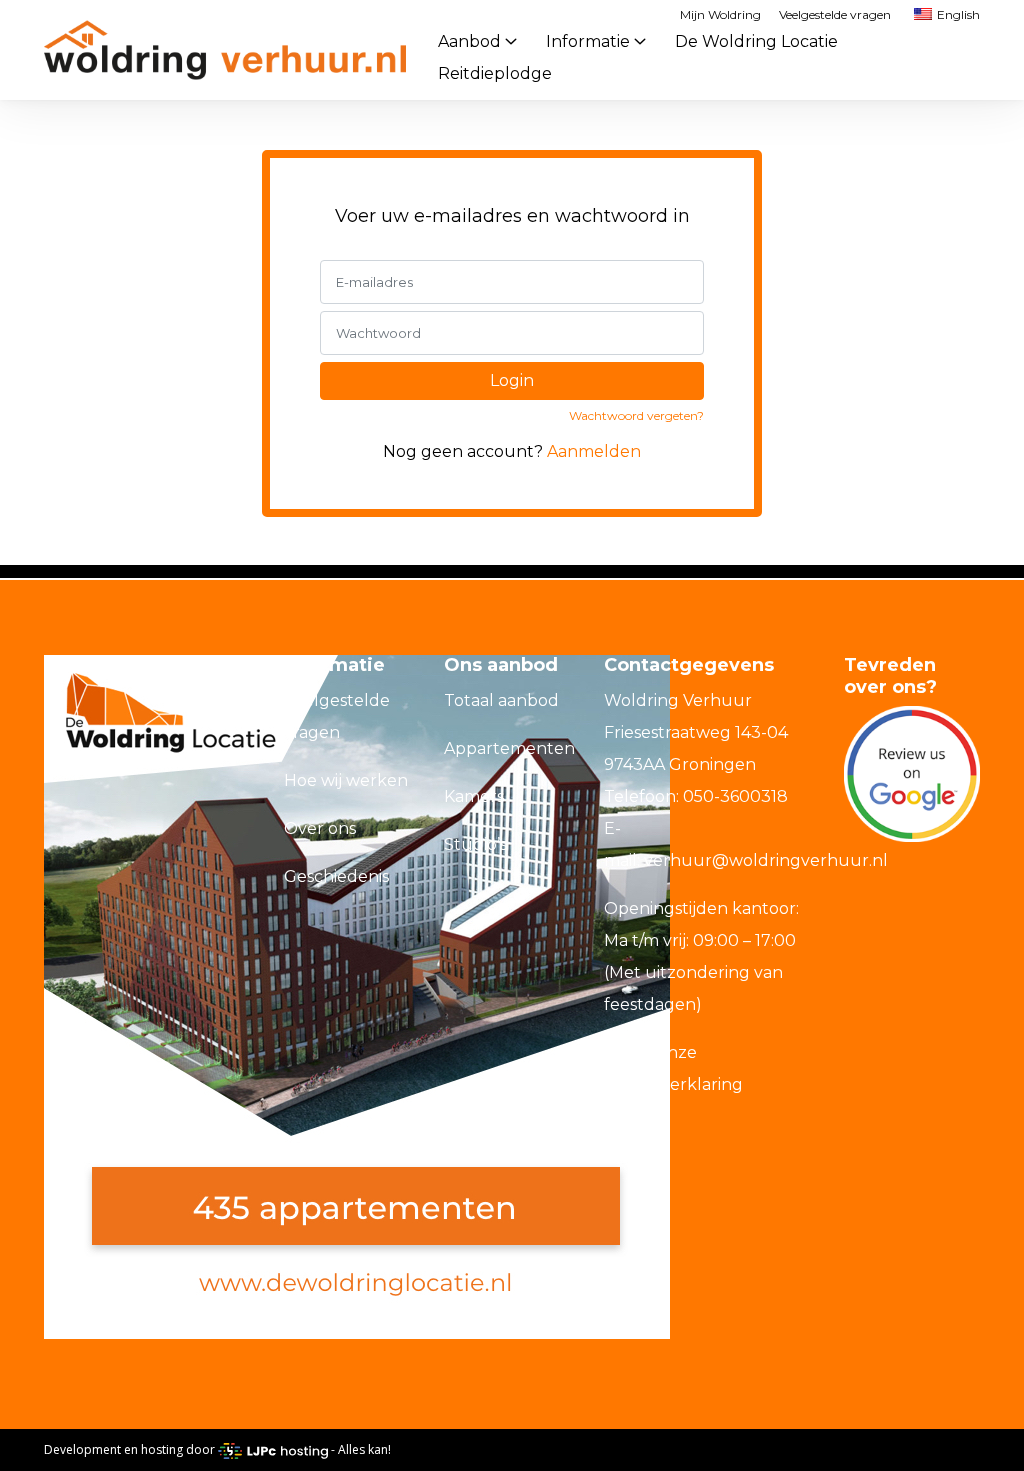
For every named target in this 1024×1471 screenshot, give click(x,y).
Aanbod (469, 41)
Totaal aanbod (501, 700)
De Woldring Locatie (756, 41)
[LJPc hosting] (273, 1450)
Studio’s (475, 844)
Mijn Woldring (720, 14)
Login (512, 380)
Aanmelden (594, 451)
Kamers (474, 796)
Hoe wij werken (346, 780)
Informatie (588, 41)
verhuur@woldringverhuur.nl (766, 860)
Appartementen (509, 748)
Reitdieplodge (495, 73)
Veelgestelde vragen (835, 14)
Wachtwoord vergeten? (636, 415)
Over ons (320, 828)
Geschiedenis (336, 876)
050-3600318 (735, 796)
